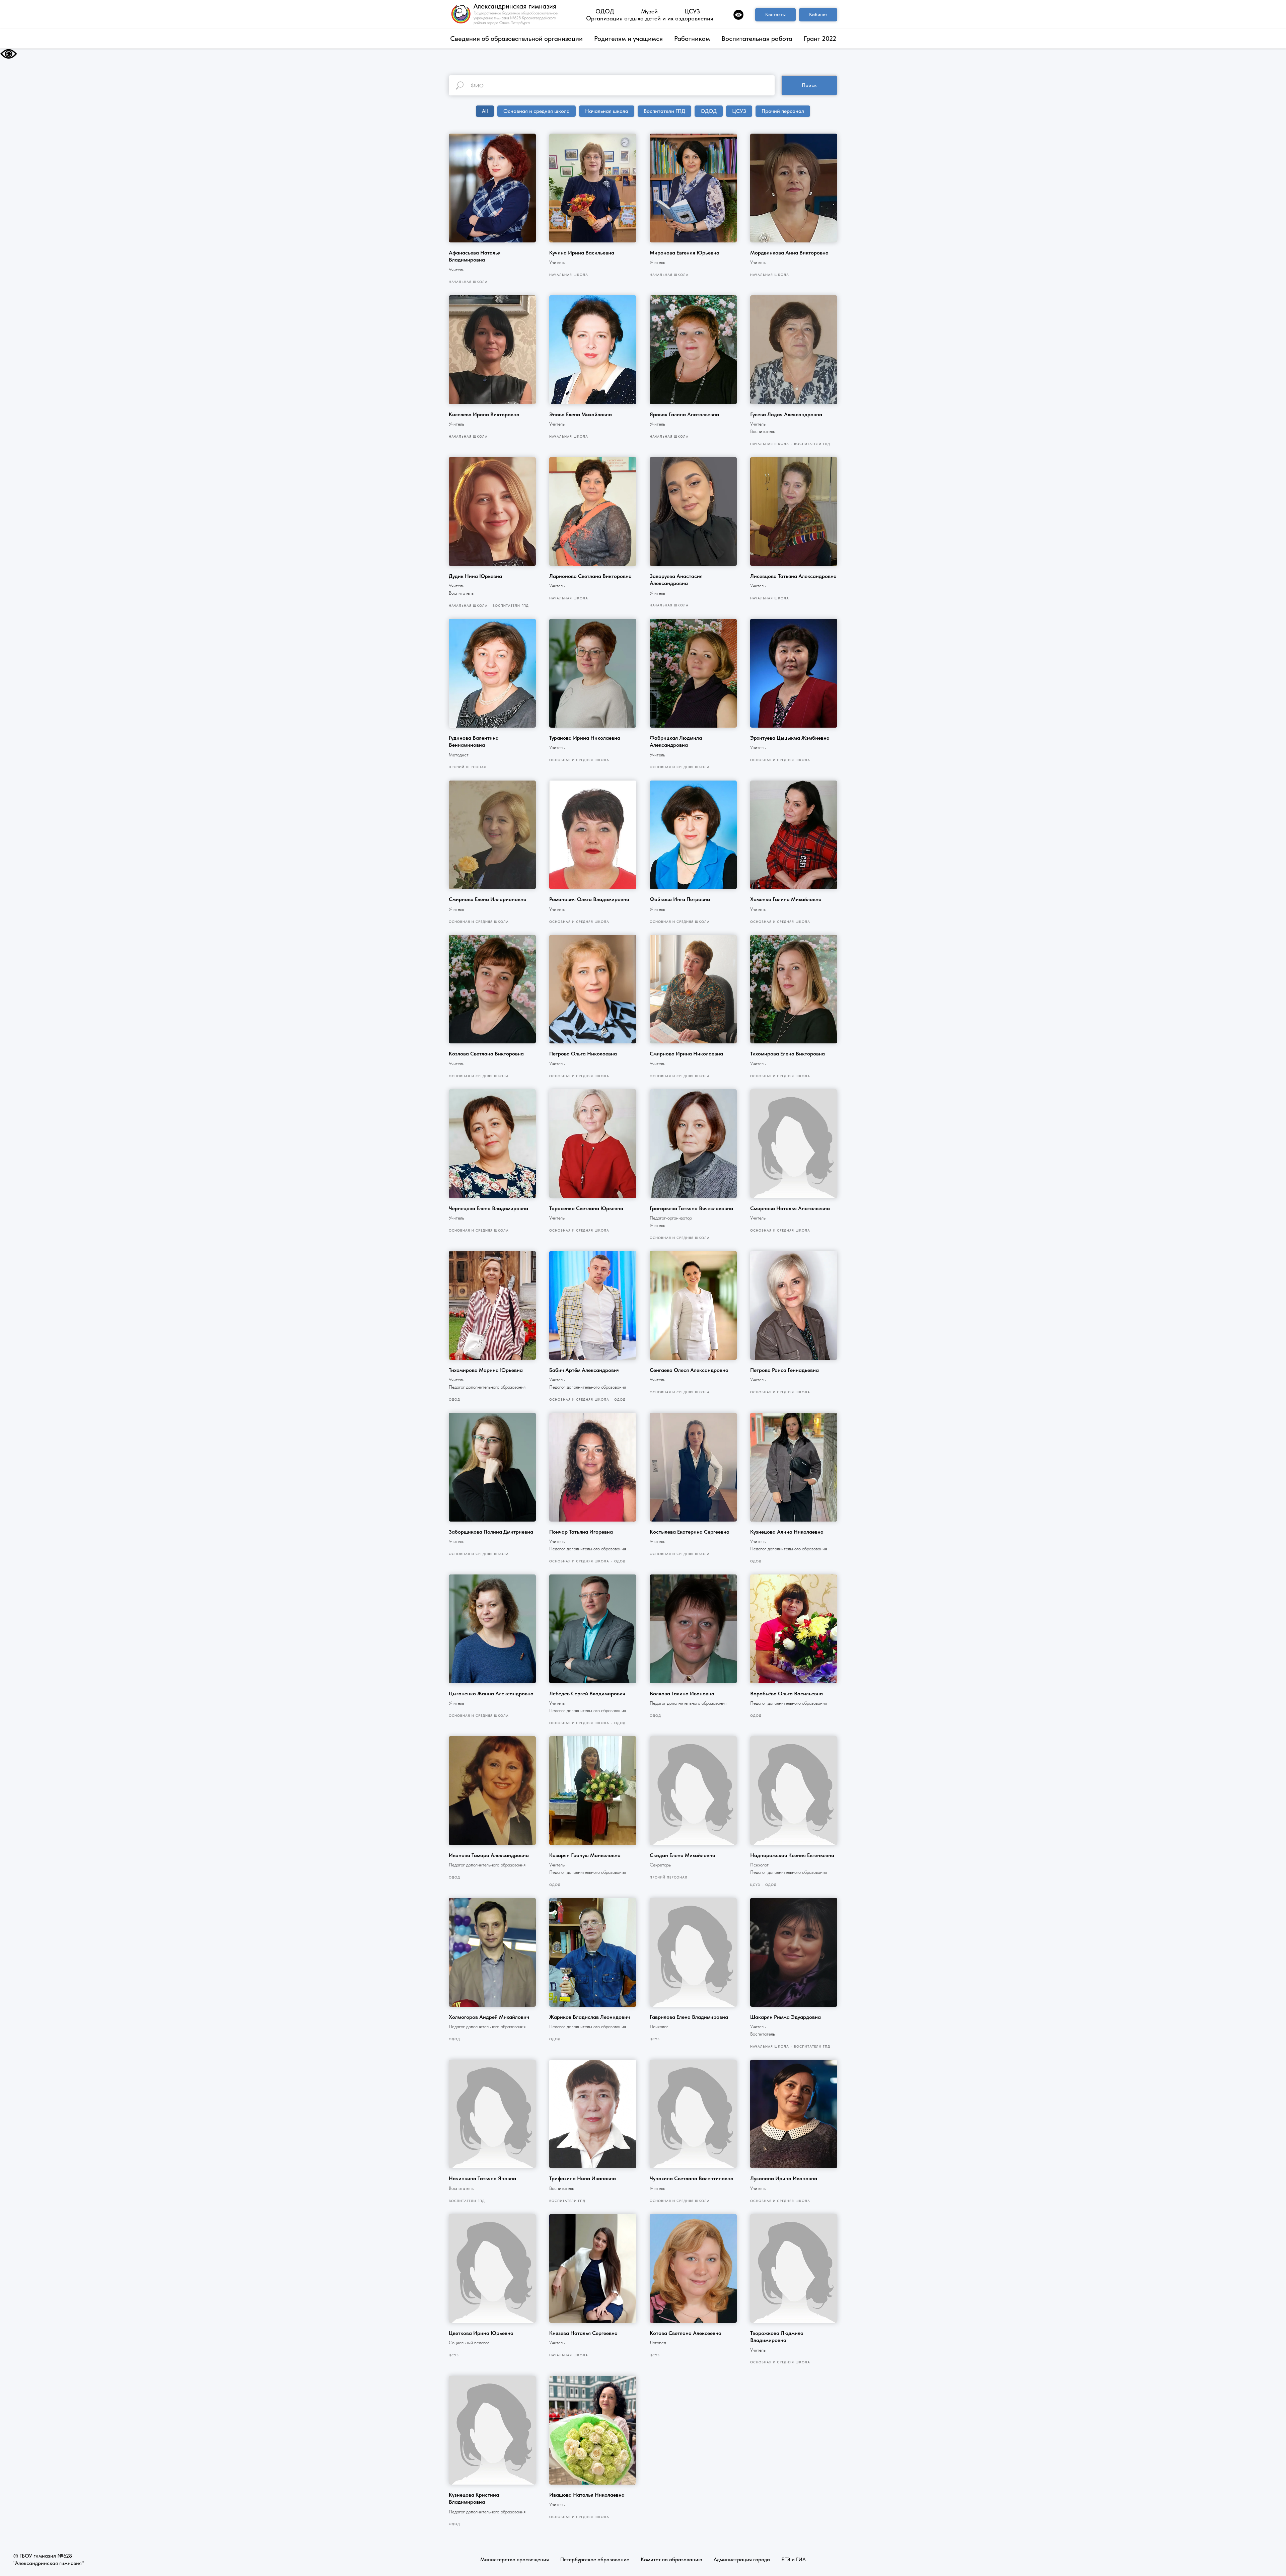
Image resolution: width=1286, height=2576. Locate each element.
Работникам (692, 39)
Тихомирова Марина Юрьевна (486, 1370)
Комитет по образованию (671, 2559)
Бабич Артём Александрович (584, 1370)
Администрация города (742, 2559)
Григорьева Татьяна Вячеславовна (691, 1208)
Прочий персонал (783, 111)
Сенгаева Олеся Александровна (689, 1370)
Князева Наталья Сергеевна (583, 2333)
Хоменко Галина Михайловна (786, 899)
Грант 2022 (820, 39)
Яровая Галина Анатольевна (684, 414)
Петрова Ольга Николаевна (583, 1054)
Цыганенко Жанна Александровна (491, 1694)
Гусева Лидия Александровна (786, 414)
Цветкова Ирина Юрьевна (481, 2333)
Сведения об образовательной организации (516, 39)
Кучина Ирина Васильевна (582, 253)
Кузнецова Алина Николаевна (787, 1532)
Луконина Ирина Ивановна (784, 2178)
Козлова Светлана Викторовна (486, 1054)
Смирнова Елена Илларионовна (488, 899)
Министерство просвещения (515, 2559)
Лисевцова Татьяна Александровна (793, 576)
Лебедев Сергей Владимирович (587, 1694)
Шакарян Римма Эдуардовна (785, 2017)
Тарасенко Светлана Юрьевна (586, 1208)
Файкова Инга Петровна (680, 899)
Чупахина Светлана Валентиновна (692, 2178)
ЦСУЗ (692, 11)
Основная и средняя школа (537, 111)
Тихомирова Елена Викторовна (788, 1054)
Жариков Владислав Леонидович (590, 2017)
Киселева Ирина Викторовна (484, 414)
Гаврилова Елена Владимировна (689, 2017)
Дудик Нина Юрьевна (475, 576)
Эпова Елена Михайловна (581, 414)
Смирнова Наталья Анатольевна (790, 1208)
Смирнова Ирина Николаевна (686, 1054)
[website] (738, 15)
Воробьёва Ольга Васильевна (787, 1694)
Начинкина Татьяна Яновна (482, 2178)
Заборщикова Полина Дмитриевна (491, 1532)
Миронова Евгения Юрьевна (685, 253)
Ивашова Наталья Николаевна (587, 2495)
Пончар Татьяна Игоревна (581, 1532)
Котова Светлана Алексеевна (686, 2333)
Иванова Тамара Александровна (489, 1855)
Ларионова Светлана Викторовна (590, 576)
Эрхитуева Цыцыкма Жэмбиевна (790, 738)
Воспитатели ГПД (664, 111)
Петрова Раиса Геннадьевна (784, 1370)
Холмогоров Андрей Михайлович (489, 2017)
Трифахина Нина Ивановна (583, 2178)
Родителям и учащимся (628, 39)
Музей (649, 11)
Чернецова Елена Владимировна (488, 1208)
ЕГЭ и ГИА (794, 2559)
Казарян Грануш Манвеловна (585, 1855)
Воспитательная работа (757, 39)
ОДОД (605, 11)
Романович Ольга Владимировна (589, 899)
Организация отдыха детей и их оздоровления (650, 18)
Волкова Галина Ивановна (682, 1694)
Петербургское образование (595, 2559)
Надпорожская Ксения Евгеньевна (792, 1855)
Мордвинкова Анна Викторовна (789, 253)
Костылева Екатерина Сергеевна (690, 1532)
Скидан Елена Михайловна (683, 1855)
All (485, 111)
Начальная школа (607, 111)
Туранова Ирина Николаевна (585, 738)
